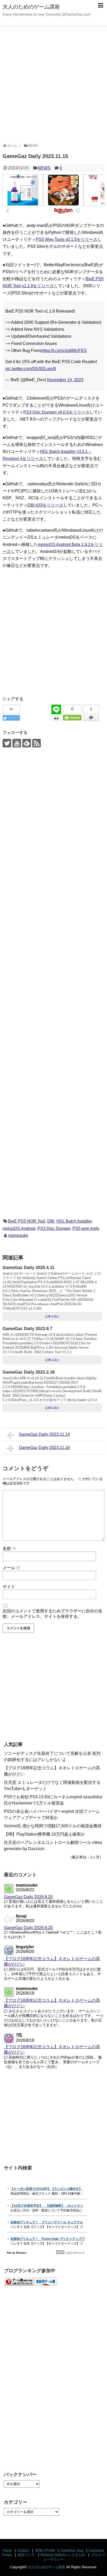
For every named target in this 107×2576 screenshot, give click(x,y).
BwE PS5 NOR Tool (27, 1221)
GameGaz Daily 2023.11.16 (44, 1448)
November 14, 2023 (65, 380)
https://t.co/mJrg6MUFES (64, 351)
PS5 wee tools (86, 1228)
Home (7, 2550)
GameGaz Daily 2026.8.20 (28, 1897)
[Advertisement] (53, 84)
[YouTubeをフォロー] (17, 743)
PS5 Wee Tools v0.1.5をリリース (67, 239)
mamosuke (18, 1235)
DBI (51, 1221)
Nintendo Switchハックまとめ (63, 2555)
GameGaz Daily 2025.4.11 (28, 1268)
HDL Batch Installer (74, 1221)
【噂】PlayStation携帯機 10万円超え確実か (44, 1834)
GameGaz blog (72, 2550)
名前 (9, 1549)
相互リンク (26, 2555)
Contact (23, 2550)
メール (11, 1568)
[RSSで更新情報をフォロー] (36, 743)
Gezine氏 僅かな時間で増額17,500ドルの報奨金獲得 (53, 1826)
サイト (9, 1587)
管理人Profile (45, 2550)
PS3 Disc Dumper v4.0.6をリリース (56, 412)
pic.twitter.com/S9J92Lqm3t (31, 369)
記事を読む (52, 1316)
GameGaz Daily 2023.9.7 (27, 1329)
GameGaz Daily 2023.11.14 (44, 1434)
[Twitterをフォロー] (7, 743)
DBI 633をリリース (45, 505)
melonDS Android (19, 1228)
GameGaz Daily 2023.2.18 (29, 1372)
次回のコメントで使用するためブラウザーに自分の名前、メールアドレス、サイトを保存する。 (52, 1614)
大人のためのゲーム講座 (31, 7)
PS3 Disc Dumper (54, 1228)
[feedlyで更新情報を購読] (27, 743)
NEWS (44, 168)
